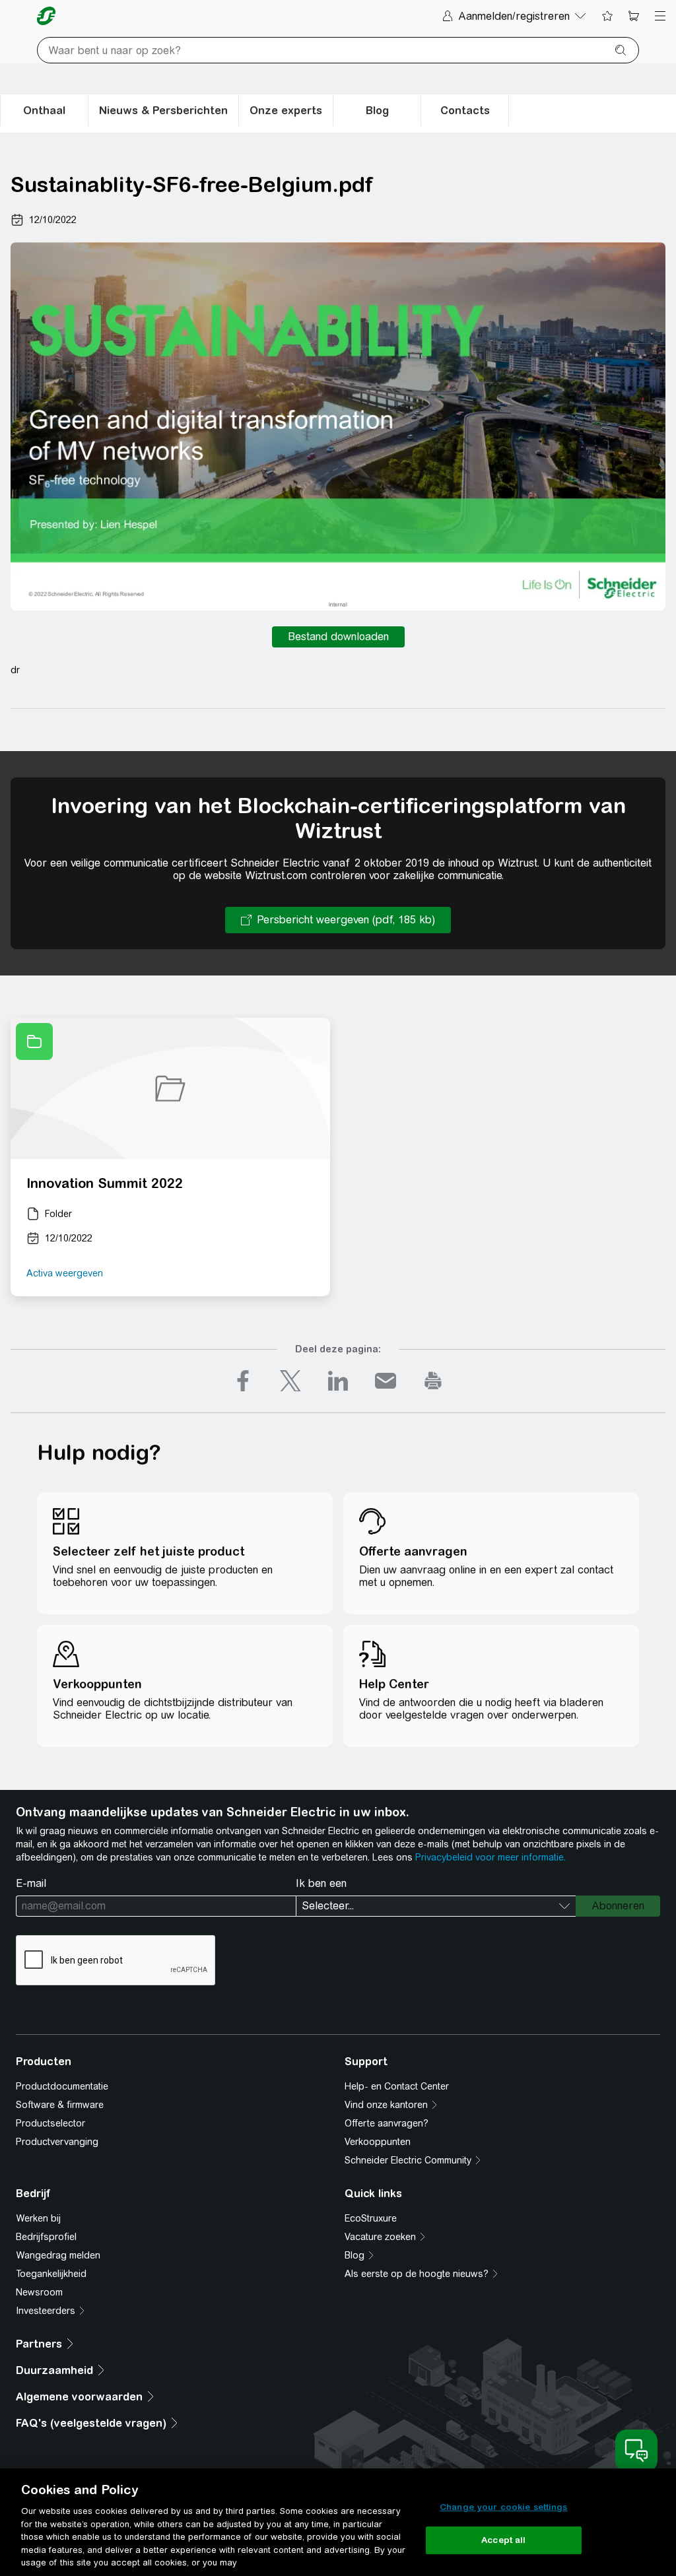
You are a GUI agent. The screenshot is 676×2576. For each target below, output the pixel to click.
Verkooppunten (378, 2142)
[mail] (386, 1381)
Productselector (51, 2123)
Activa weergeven (65, 1273)
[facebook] (243, 1381)
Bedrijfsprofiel (46, 2237)
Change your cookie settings (504, 2507)
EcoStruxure (371, 2218)
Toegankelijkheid (51, 2274)
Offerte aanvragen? (387, 2123)
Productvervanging (57, 2142)
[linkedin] (338, 1381)
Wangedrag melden (58, 2255)
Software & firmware (60, 2105)
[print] (433, 1381)
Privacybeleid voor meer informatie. (490, 1857)
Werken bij (38, 2218)
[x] (290, 1381)
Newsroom (39, 2292)
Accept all (503, 2540)
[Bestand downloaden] (338, 637)
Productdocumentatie (62, 2086)
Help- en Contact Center (397, 2086)
